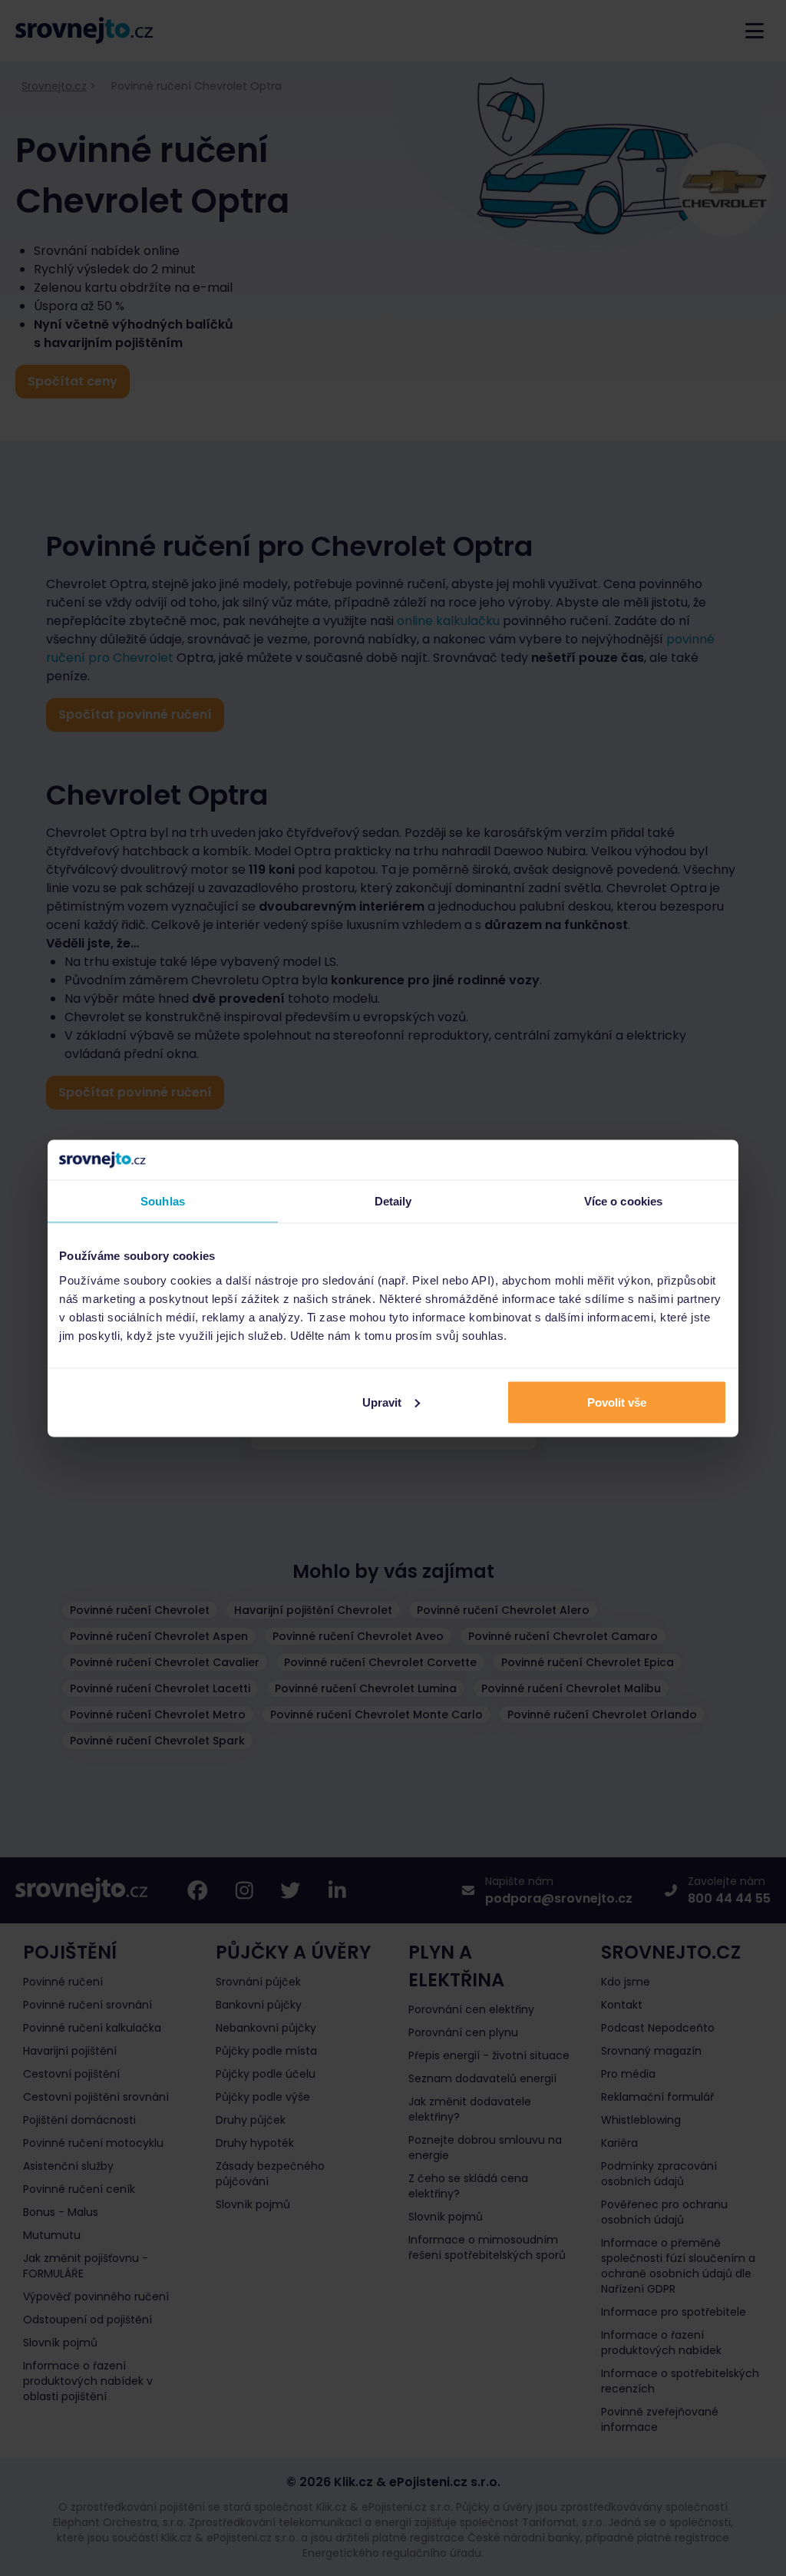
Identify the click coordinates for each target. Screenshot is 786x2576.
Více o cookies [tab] (623, 1201)
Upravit (382, 1402)
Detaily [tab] (393, 1201)
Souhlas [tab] (163, 1201)
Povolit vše (617, 1402)
